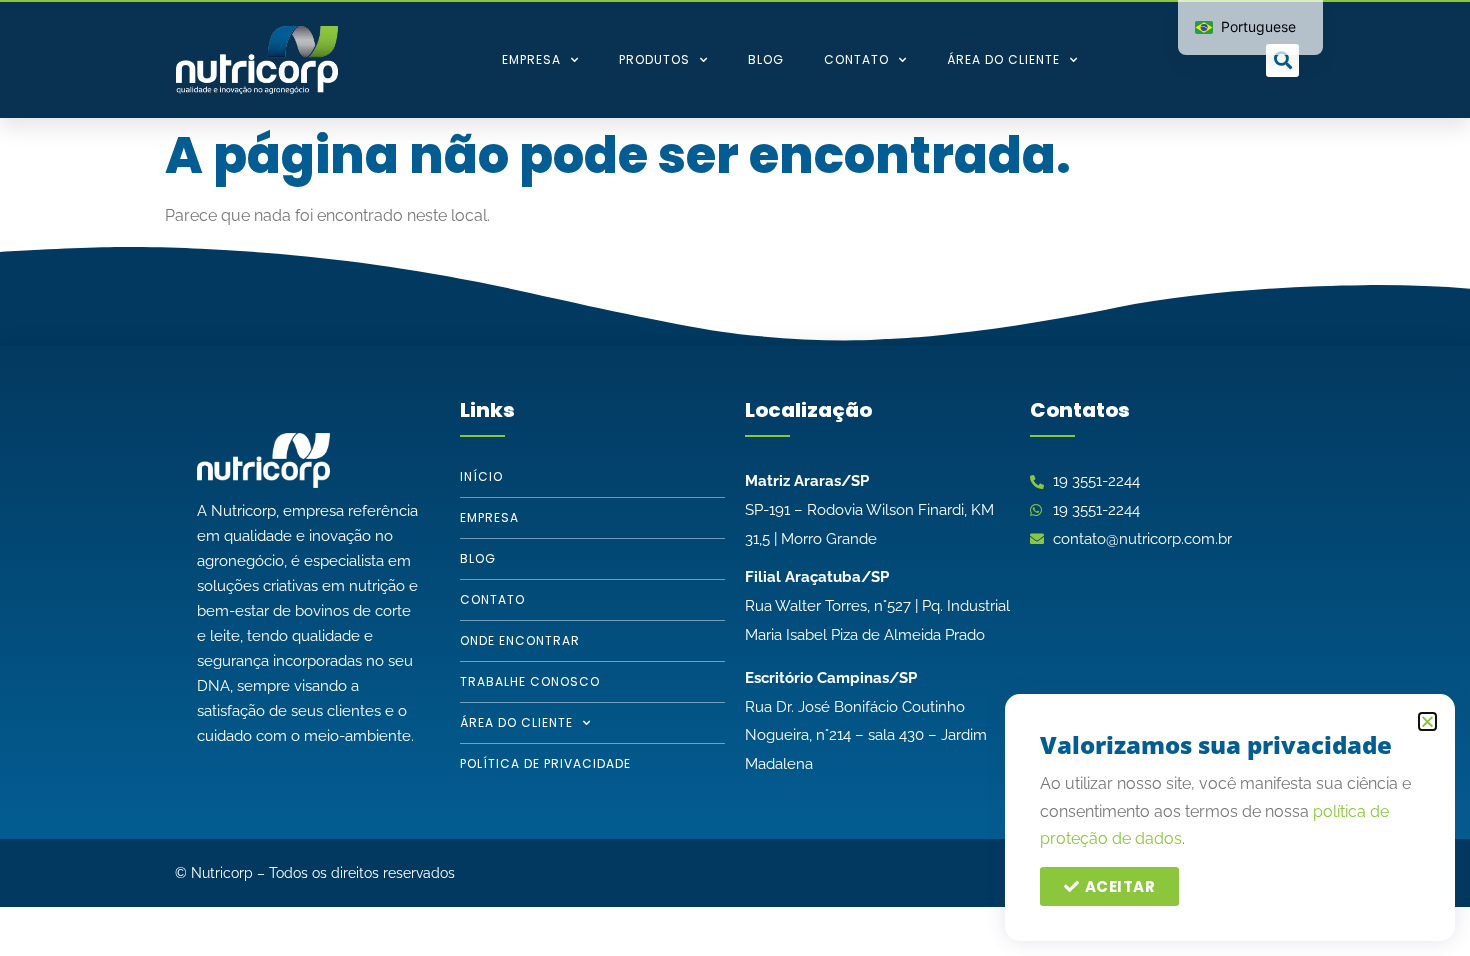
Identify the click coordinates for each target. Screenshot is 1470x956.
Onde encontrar (520, 640)
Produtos (654, 59)
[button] (1282, 60)
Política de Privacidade (545, 763)
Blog (766, 59)
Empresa (531, 59)
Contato (856, 59)
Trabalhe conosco (530, 681)
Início (481, 476)
